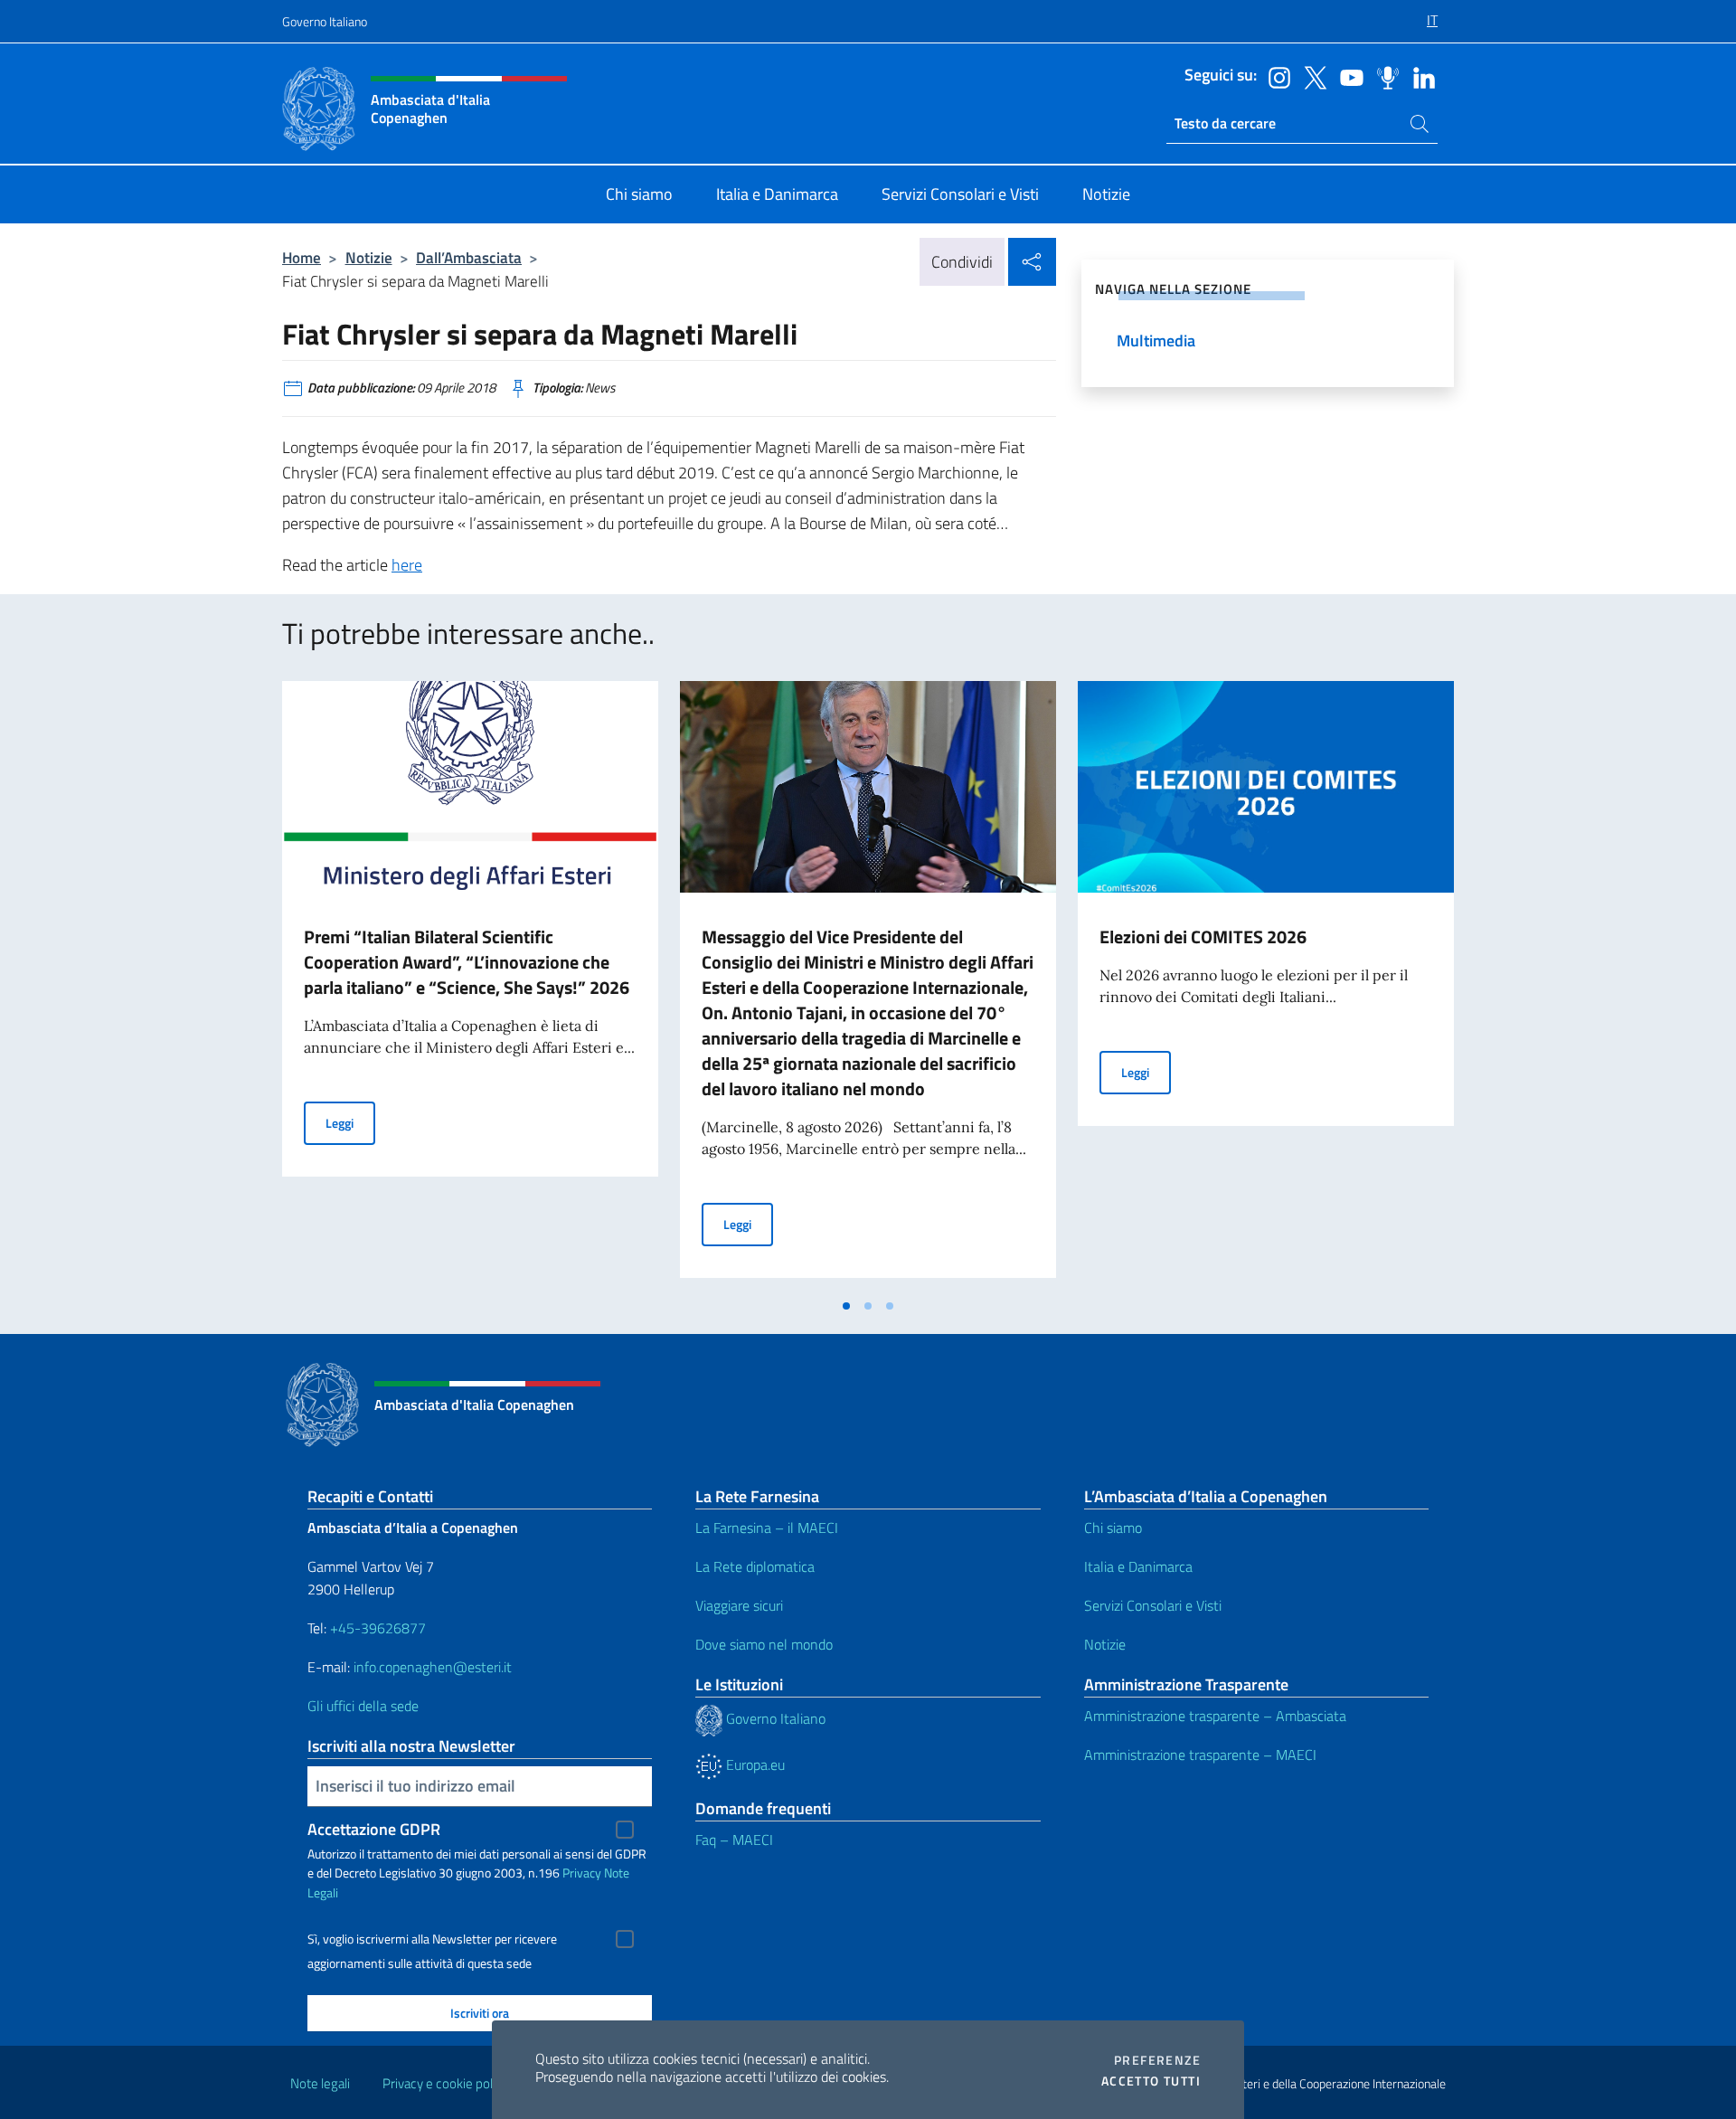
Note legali (320, 2083)
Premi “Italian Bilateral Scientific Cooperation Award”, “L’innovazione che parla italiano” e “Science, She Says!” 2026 (467, 962)
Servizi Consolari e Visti (1153, 1605)
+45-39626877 (378, 1628)
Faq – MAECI (734, 1840)
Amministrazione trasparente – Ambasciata (1215, 1716)
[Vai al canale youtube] (1347, 76)
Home (302, 257)
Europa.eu (754, 1764)
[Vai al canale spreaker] (1383, 76)
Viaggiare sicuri (739, 1605)
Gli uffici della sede (363, 1706)
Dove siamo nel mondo (764, 1644)
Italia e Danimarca (1138, 1566)
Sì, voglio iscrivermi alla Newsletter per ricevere (432, 1939)
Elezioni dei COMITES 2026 (1203, 937)
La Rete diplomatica (755, 1566)
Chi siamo (1113, 1528)
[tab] (846, 1306)
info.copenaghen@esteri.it (433, 1667)
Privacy (582, 1873)
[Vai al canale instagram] (1275, 76)
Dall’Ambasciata (469, 257)
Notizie (369, 257)
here (407, 565)
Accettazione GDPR (374, 1829)
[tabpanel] (470, 985)
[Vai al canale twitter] (1311, 76)
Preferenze (1157, 2060)
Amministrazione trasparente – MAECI (1200, 1755)
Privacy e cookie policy (445, 2083)
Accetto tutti (1151, 2081)
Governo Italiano (325, 21)
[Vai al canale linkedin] (1420, 76)
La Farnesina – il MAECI (767, 1528)
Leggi (350, 1122)
